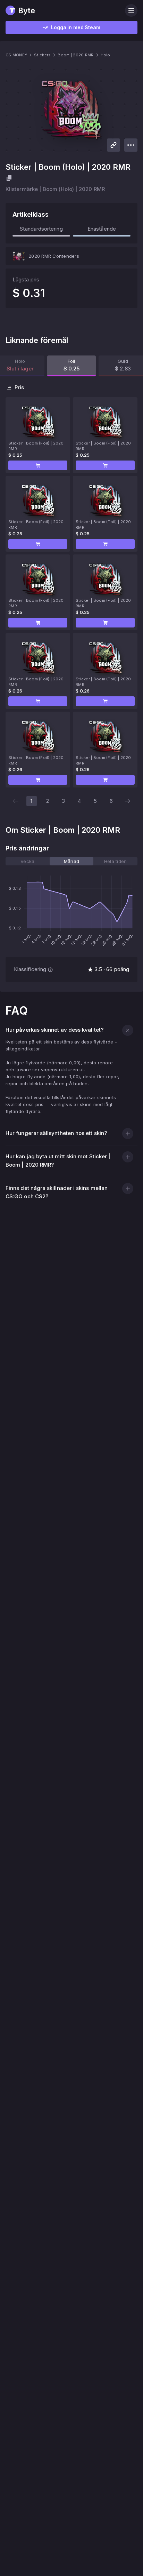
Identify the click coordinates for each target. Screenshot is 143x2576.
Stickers (42, 55)
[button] (38, 465)
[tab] (28, 861)
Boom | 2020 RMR (75, 55)
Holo (106, 55)
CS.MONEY (16, 55)
